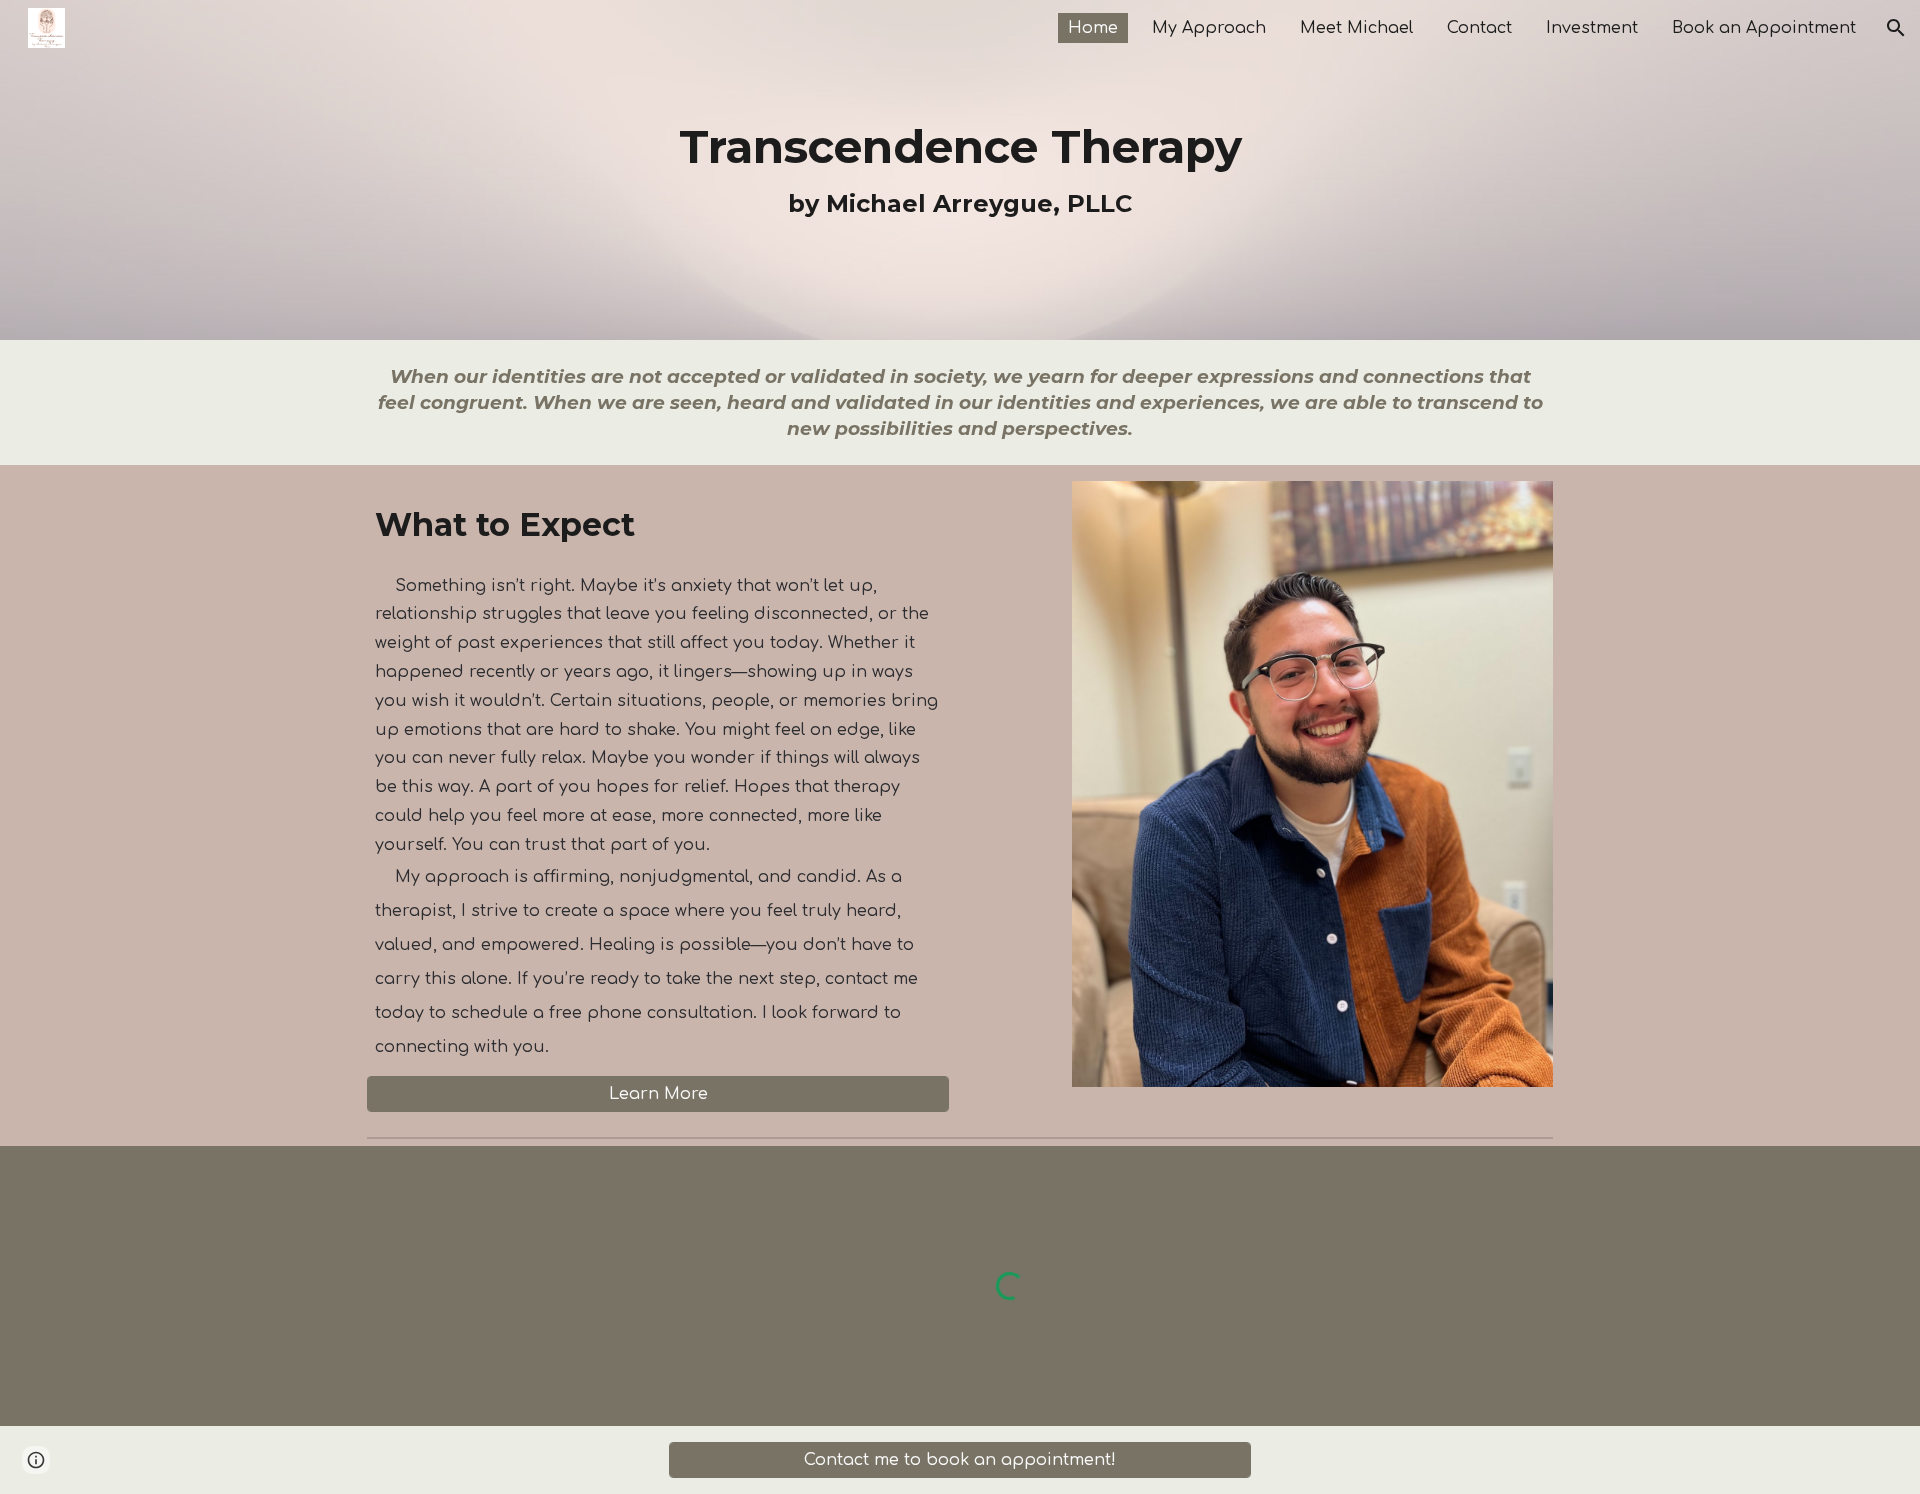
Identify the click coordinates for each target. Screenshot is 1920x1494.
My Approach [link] (1209, 28)
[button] (1896, 28)
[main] (959, 170)
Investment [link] (1592, 28)
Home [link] (1093, 28)
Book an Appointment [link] (1764, 28)
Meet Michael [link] (1356, 28)
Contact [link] (1479, 28)
